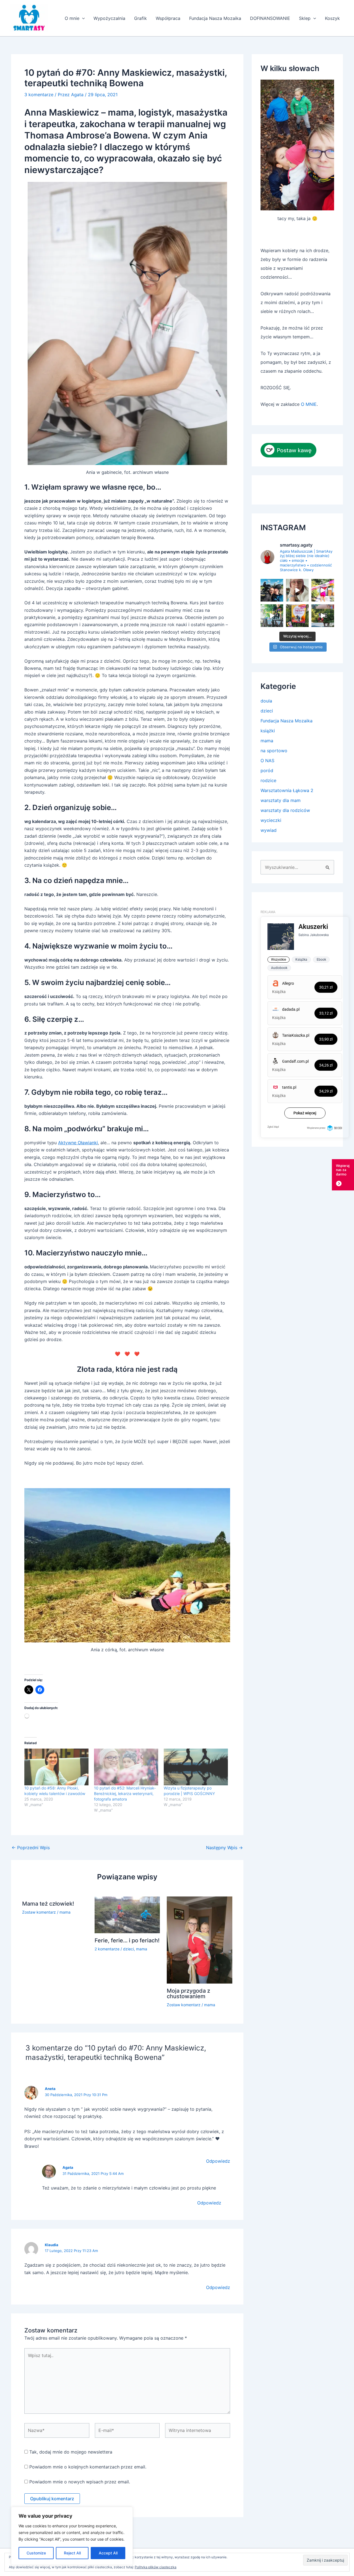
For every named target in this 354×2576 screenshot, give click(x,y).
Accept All (108, 2553)
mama (65, 1912)
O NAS (267, 761)
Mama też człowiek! (48, 1904)
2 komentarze (107, 1949)
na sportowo (274, 751)
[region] (72, 2536)
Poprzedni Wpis (31, 1848)
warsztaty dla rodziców (285, 810)
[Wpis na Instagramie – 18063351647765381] (297, 616)
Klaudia (52, 2245)
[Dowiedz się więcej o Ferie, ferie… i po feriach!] (127, 1914)
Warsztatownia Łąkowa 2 (287, 790)
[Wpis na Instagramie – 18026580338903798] (272, 590)
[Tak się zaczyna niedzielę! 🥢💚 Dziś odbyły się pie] (323, 590)
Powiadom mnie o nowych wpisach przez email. (80, 2482)
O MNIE (309, 404)
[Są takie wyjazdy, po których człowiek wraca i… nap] (323, 616)
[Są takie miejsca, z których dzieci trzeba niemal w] (272, 616)
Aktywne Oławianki (78, 1143)
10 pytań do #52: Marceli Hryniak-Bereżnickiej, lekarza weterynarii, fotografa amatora (125, 1793)
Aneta (50, 2089)
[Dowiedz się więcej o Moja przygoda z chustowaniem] (200, 1940)
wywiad (269, 830)
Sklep (305, 18)
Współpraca (168, 18)
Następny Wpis (224, 1848)
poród (267, 770)
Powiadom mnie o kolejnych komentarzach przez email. (88, 2467)
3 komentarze (39, 95)
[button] (82, 18)
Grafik (140, 18)
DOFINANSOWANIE (270, 18)
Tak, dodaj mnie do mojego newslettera (70, 2452)
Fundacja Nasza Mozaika (215, 18)
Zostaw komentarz (39, 1912)
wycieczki (271, 820)
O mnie (72, 18)
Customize (36, 2553)
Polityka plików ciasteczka (156, 2567)
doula (266, 701)
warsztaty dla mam (281, 800)
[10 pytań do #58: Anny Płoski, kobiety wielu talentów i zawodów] (56, 1767)
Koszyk (332, 18)
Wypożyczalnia (109, 18)
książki (268, 731)
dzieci (128, 1949)
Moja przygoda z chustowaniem (188, 1994)
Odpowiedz (218, 2161)
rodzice (268, 780)
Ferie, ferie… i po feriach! (127, 1940)
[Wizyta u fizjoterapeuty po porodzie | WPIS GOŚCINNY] (196, 1767)
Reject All (72, 2553)
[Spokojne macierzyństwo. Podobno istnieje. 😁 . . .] (297, 590)
